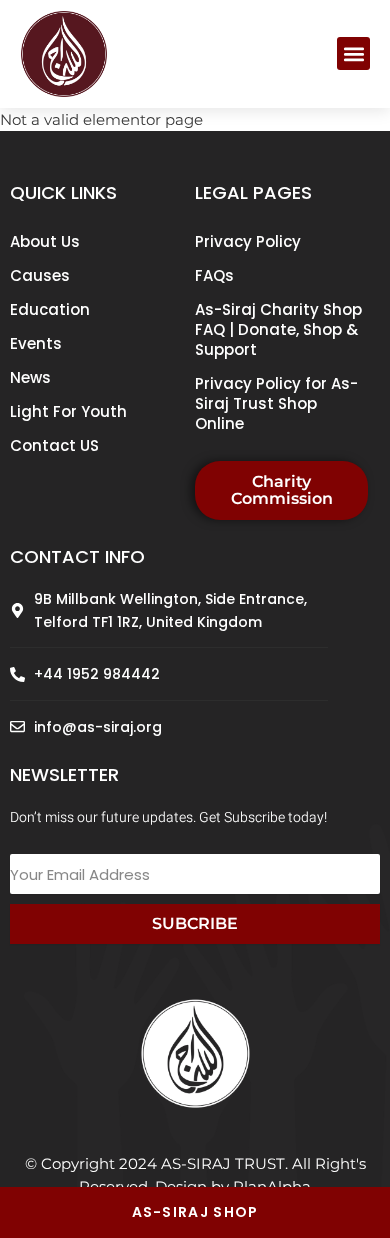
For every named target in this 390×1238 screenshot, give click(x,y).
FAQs (214, 275)
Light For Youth (68, 411)
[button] (353, 53)
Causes (40, 275)
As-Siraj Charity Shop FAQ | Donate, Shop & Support (278, 329)
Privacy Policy (248, 241)
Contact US (54, 445)
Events (36, 343)
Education (50, 309)
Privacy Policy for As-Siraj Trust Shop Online (276, 403)
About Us (45, 241)
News (30, 377)
